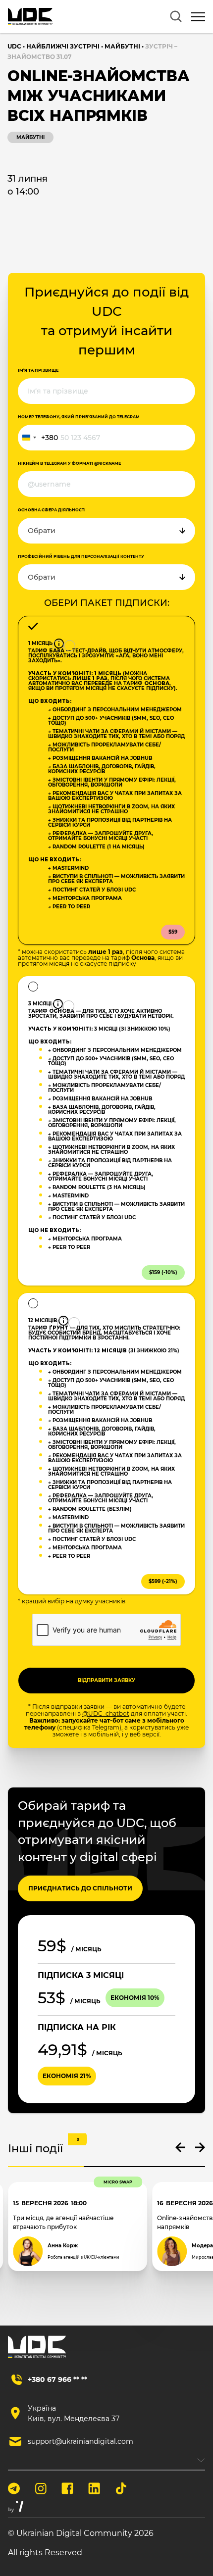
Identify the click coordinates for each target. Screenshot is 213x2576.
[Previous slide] (180, 2147)
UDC (14, 46)
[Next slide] (200, 2147)
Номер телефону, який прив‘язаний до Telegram (79, 417)
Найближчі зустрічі (63, 46)
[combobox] (38, 438)
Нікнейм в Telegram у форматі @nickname (69, 463)
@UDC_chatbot (106, 1713)
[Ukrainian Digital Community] (30, 17)
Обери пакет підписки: (107, 603)
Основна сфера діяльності (52, 510)
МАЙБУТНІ (122, 46)
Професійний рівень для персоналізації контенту (81, 556)
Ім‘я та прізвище (38, 370)
